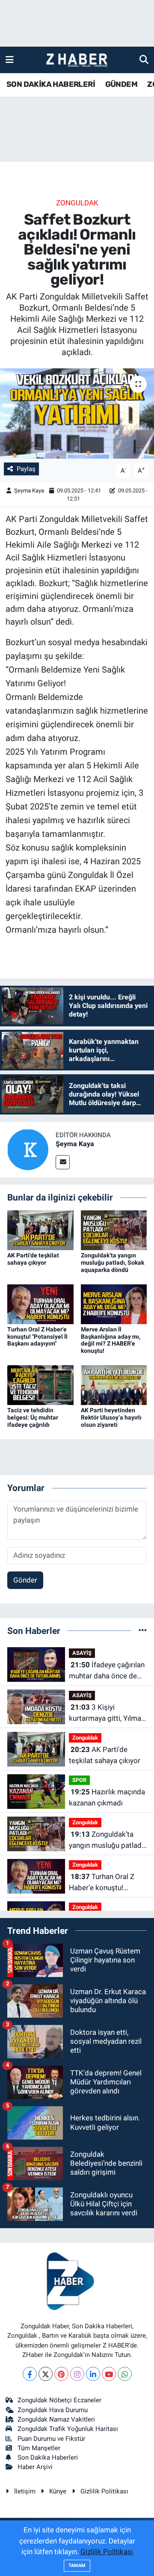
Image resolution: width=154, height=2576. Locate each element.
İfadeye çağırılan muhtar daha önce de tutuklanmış (107, 1671)
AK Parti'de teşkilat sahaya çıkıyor (33, 1259)
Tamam (77, 2566)
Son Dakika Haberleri (48, 2457)
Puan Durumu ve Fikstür (51, 2439)
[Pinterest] (61, 2374)
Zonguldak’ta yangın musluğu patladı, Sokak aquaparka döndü (113, 1263)
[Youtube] (109, 2374)
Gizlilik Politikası (104, 2491)
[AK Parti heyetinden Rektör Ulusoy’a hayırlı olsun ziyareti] (114, 1384)
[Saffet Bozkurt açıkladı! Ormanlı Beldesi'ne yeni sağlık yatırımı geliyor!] (77, 414)
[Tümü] (143, 1630)
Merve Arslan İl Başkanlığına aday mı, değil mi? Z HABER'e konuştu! (111, 1340)
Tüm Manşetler (39, 2448)
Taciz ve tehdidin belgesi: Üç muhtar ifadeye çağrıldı (33, 1417)
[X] (46, 2374)
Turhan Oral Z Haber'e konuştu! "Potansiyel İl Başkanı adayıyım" (37, 1337)
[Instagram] (77, 2374)
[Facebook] (30, 2374)
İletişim (25, 2491)
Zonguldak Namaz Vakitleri (56, 2419)
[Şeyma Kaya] (28, 1149)
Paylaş (26, 469)
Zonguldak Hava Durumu (53, 2410)
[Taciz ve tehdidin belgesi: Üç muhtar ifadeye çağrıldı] (40, 1384)
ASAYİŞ (82, 1653)
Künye (58, 2491)
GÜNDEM (121, 84)
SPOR (79, 1780)
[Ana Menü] (10, 59)
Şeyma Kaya (29, 491)
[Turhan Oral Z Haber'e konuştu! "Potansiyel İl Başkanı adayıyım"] (40, 1304)
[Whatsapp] (125, 2374)
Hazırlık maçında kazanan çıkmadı (107, 1797)
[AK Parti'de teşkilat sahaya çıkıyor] (40, 1230)
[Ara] (144, 59)
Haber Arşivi (35, 2467)
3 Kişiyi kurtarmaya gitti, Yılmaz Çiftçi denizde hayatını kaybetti (107, 1713)
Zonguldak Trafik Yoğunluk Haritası (68, 2429)
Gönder (25, 1580)
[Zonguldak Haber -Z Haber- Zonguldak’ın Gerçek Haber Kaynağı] (77, 60)
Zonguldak (77, 203)
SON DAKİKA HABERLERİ (51, 84)
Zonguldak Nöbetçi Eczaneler (59, 2400)
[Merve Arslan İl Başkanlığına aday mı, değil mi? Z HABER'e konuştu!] (114, 1304)
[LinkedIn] (93, 2374)
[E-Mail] (63, 1162)
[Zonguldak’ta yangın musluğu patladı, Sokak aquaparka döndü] (114, 1230)
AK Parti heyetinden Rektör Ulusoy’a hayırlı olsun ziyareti (111, 1417)
